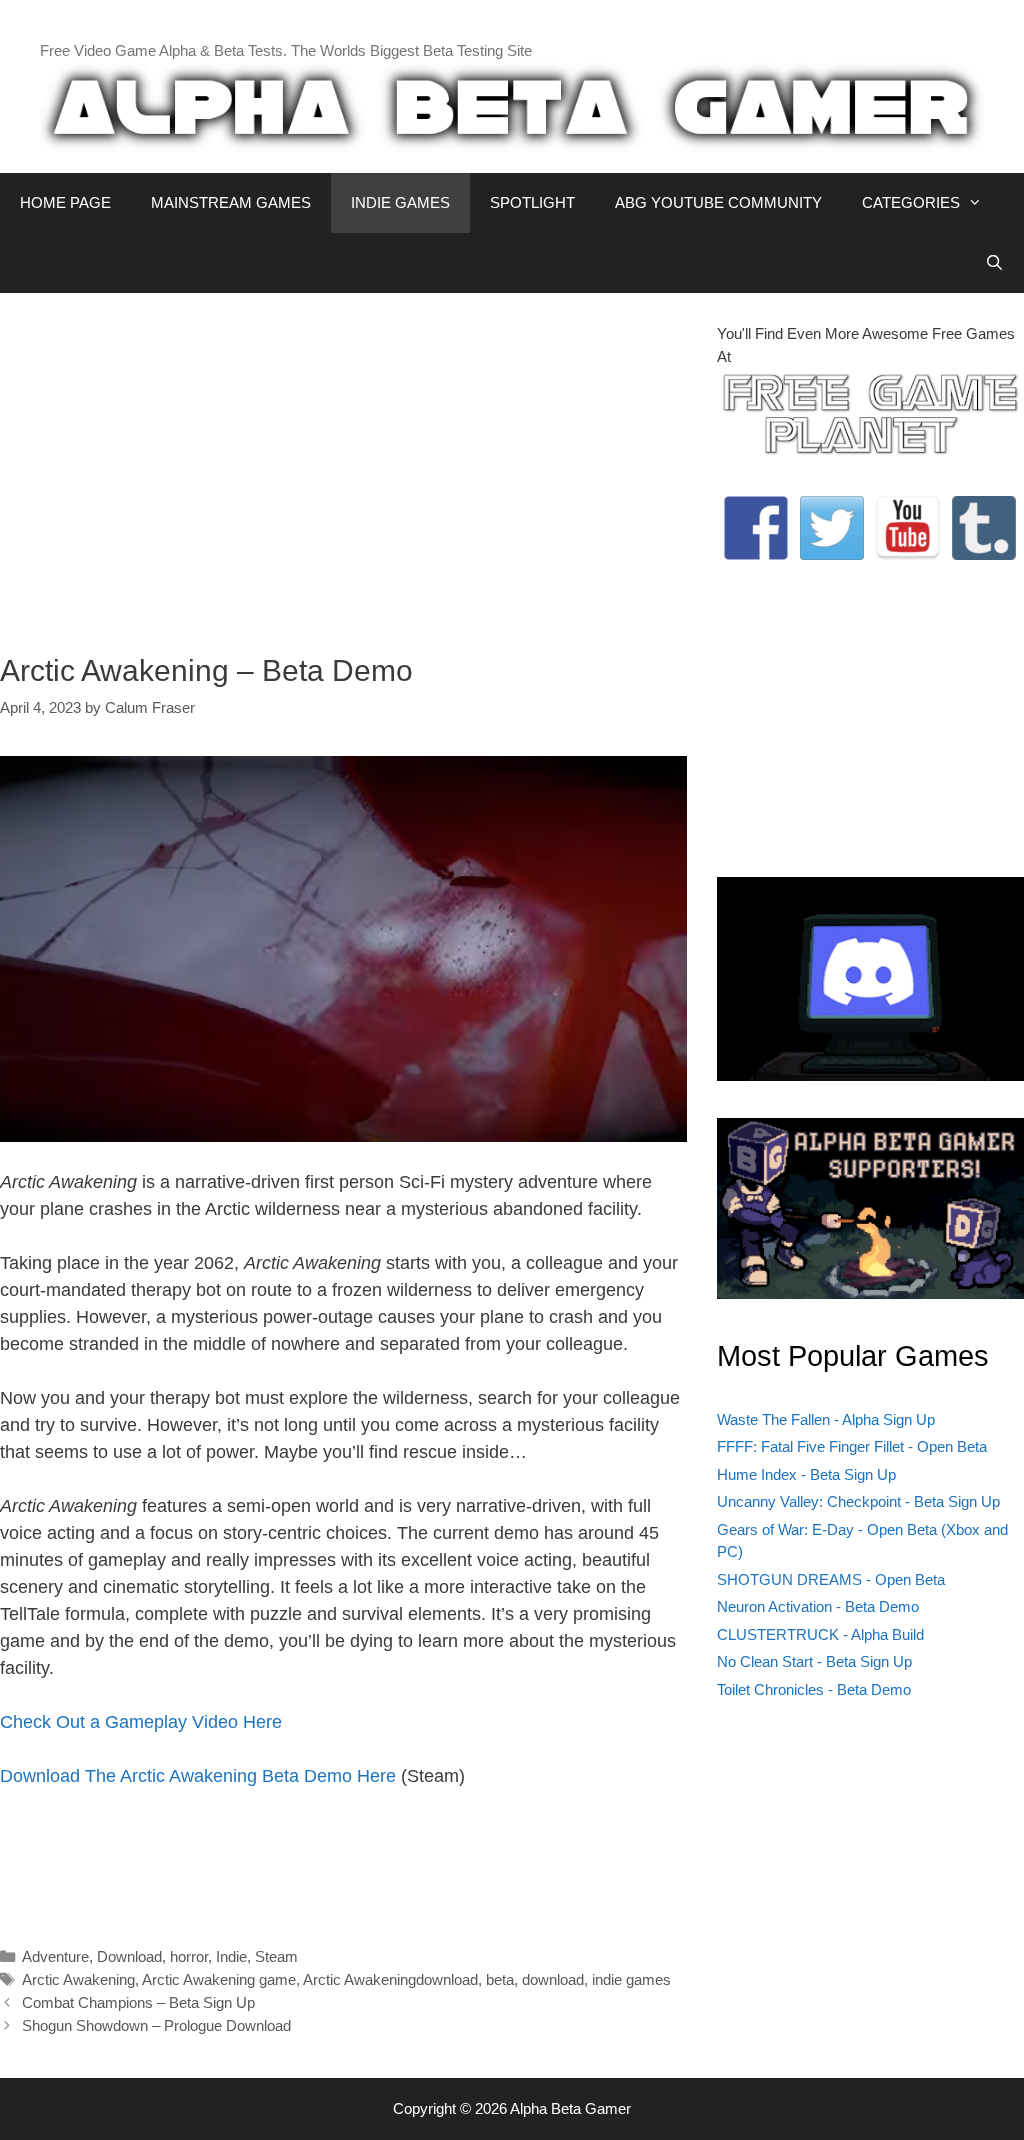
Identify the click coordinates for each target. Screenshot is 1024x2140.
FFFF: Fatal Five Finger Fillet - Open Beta (852, 1446)
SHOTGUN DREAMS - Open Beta (831, 1579)
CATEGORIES (911, 202)
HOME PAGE (65, 202)
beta (500, 1979)
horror (189, 1956)
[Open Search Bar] (994, 263)
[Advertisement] (343, 463)
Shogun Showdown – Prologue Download (156, 2025)
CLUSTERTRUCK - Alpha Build (820, 1634)
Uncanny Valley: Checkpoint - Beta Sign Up (858, 1501)
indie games (631, 1979)
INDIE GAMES (400, 202)
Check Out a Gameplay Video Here (141, 1722)
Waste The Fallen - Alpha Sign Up (826, 1419)
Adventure (55, 1956)
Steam (276, 1956)
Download (129, 1956)
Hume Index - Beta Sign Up (806, 1474)
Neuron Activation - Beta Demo (818, 1606)
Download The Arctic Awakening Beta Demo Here (198, 1776)
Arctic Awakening (78, 1979)
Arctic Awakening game (219, 1979)
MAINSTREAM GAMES (231, 202)
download (553, 1979)
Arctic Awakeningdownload (390, 1979)
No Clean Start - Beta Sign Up (814, 1661)
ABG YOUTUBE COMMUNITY (718, 202)
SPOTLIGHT (532, 202)
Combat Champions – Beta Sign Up (138, 2002)
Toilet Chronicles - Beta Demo (814, 1689)
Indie (231, 1956)
